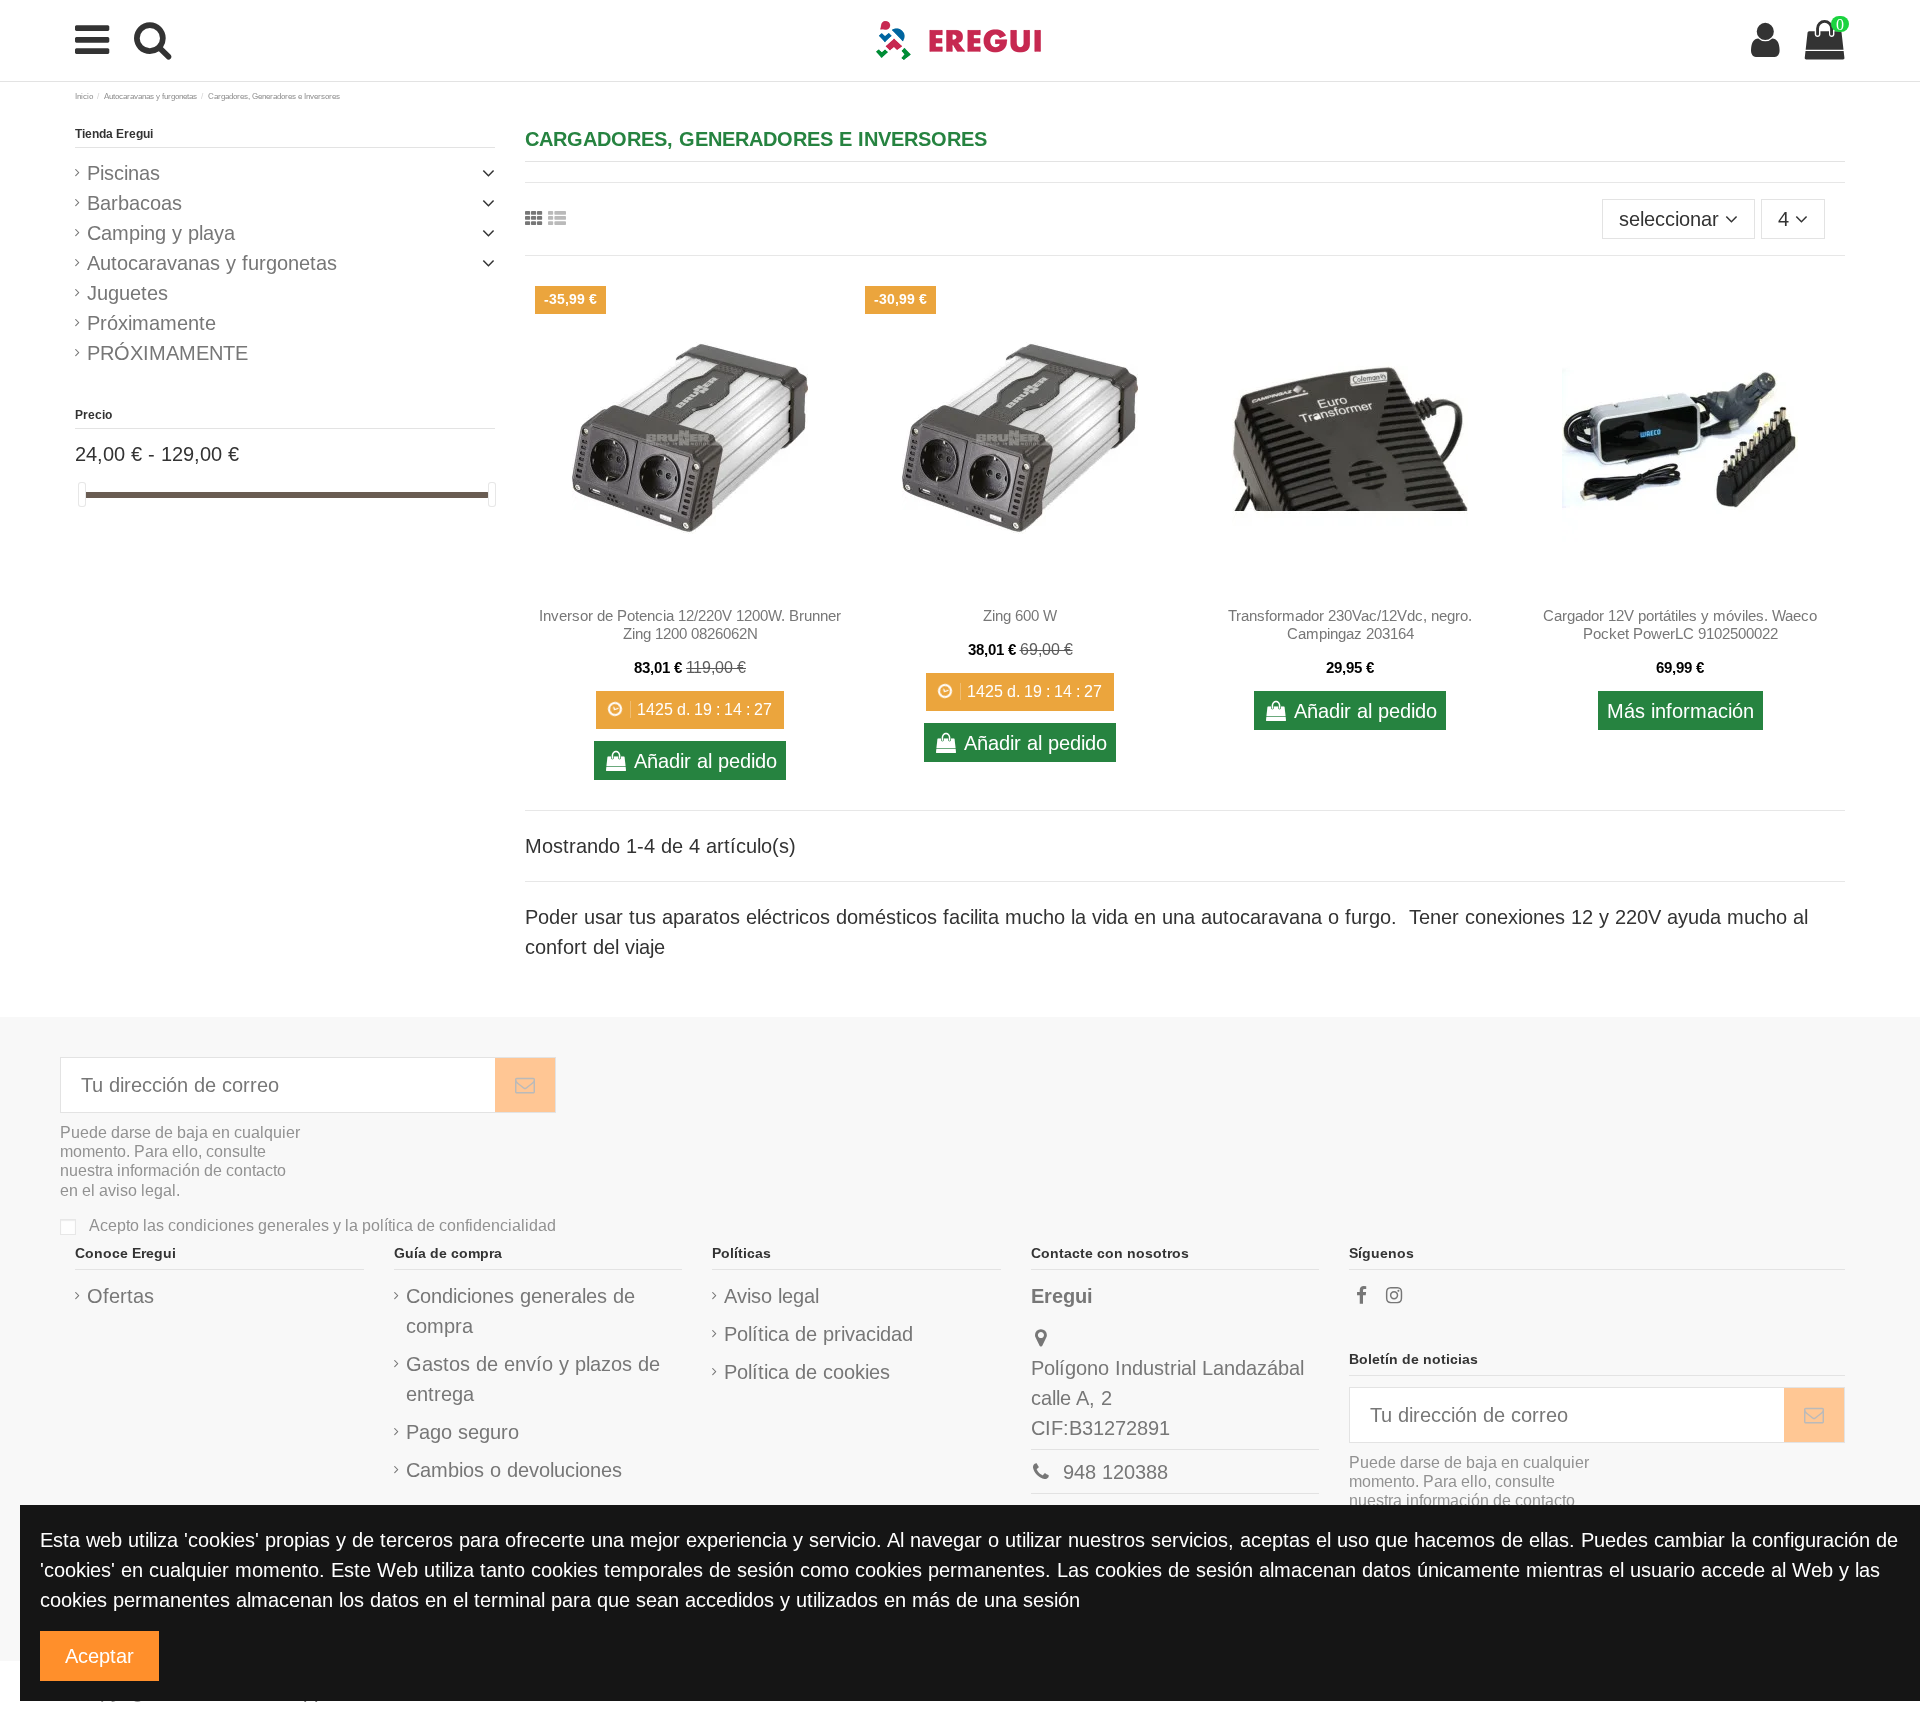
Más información (1680, 711)
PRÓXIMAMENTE (167, 353)
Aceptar (99, 1656)
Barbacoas (134, 203)
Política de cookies (807, 1372)
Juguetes (127, 293)
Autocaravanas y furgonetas (212, 263)
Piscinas (123, 173)
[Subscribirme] (525, 1085)
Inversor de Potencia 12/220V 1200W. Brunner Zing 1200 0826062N (690, 624)
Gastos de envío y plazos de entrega (533, 1379)
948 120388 (1115, 1472)
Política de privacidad (818, 1334)
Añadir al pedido (705, 761)
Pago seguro (462, 1432)
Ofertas (120, 1296)
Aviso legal (771, 1296)
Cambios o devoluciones (514, 1470)
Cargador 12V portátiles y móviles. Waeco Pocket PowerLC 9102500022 (1680, 624)
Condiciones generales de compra (520, 1311)
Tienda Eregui (114, 134)
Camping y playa (161, 233)
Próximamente (151, 323)
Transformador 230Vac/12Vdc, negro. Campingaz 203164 (1350, 624)
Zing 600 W (1020, 615)
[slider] (82, 494)
